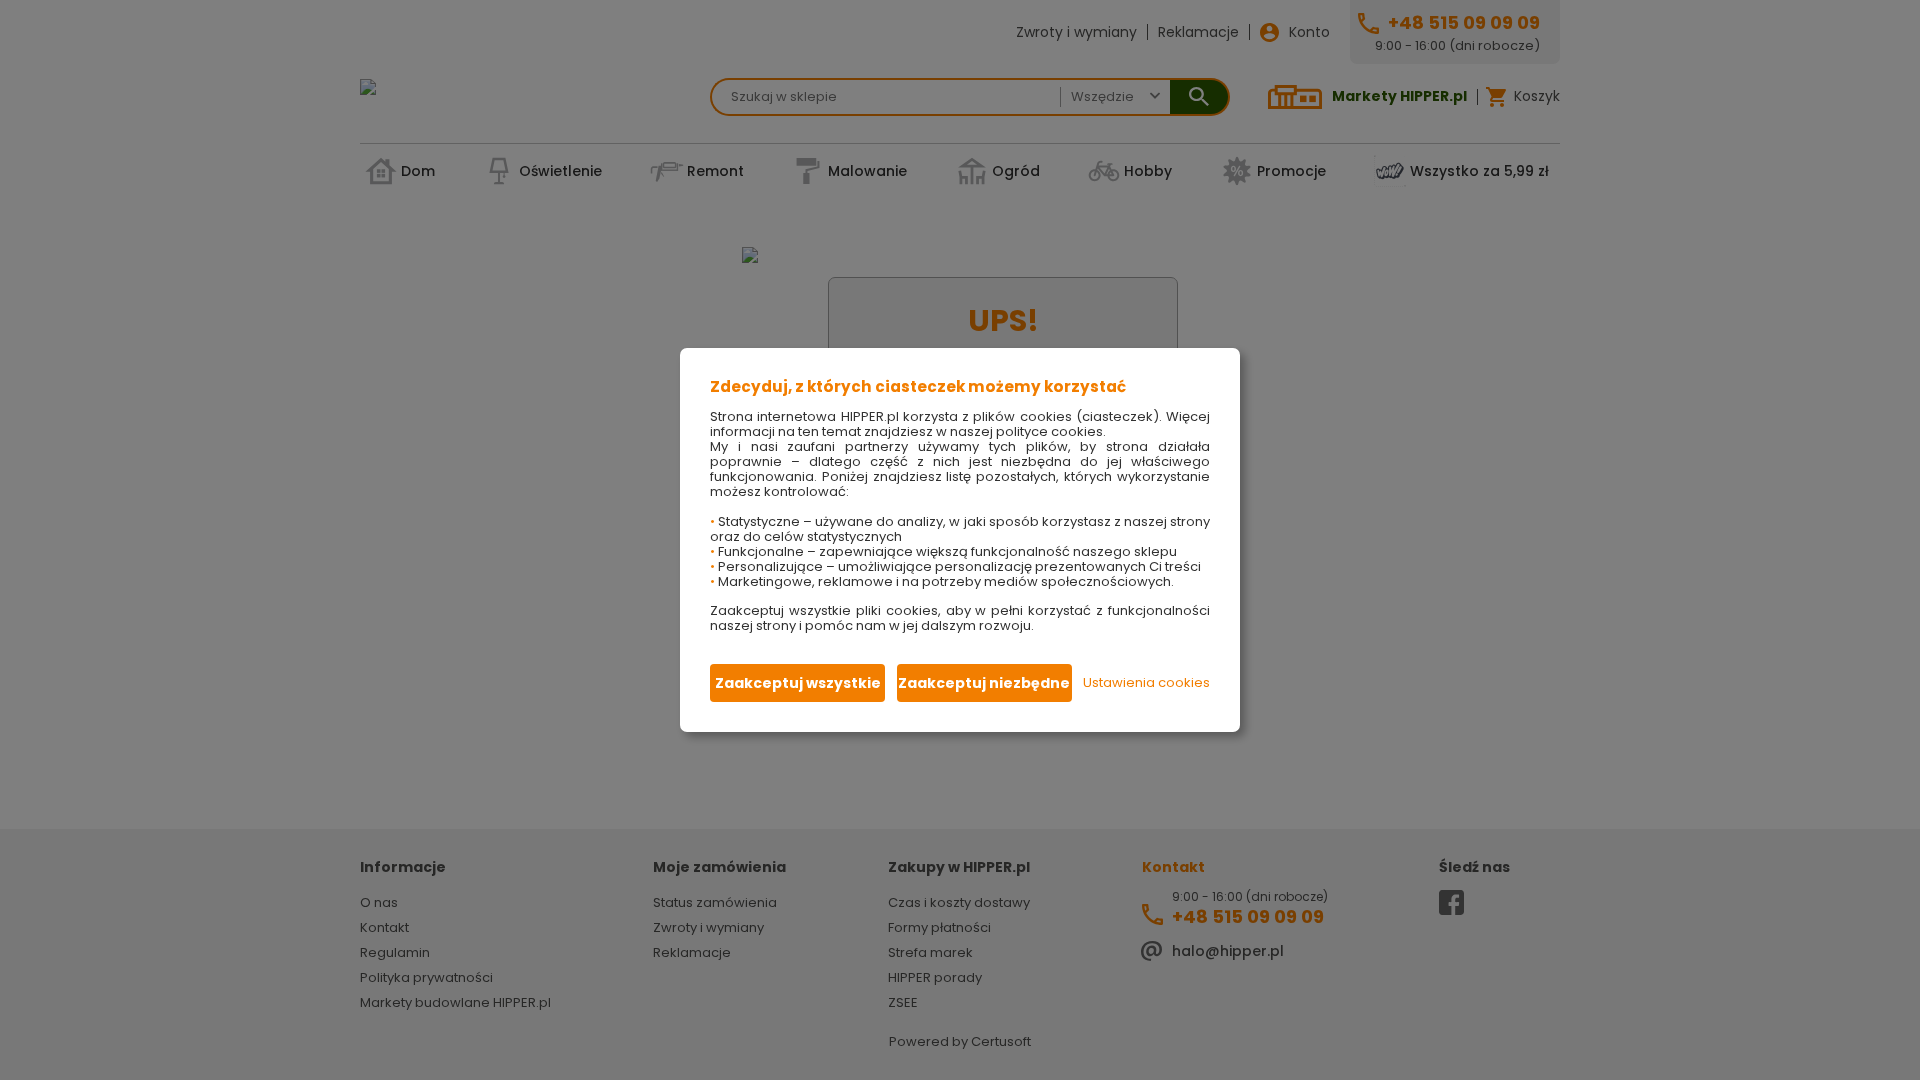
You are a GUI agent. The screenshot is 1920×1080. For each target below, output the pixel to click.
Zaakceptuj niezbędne (984, 683)
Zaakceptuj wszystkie (798, 683)
